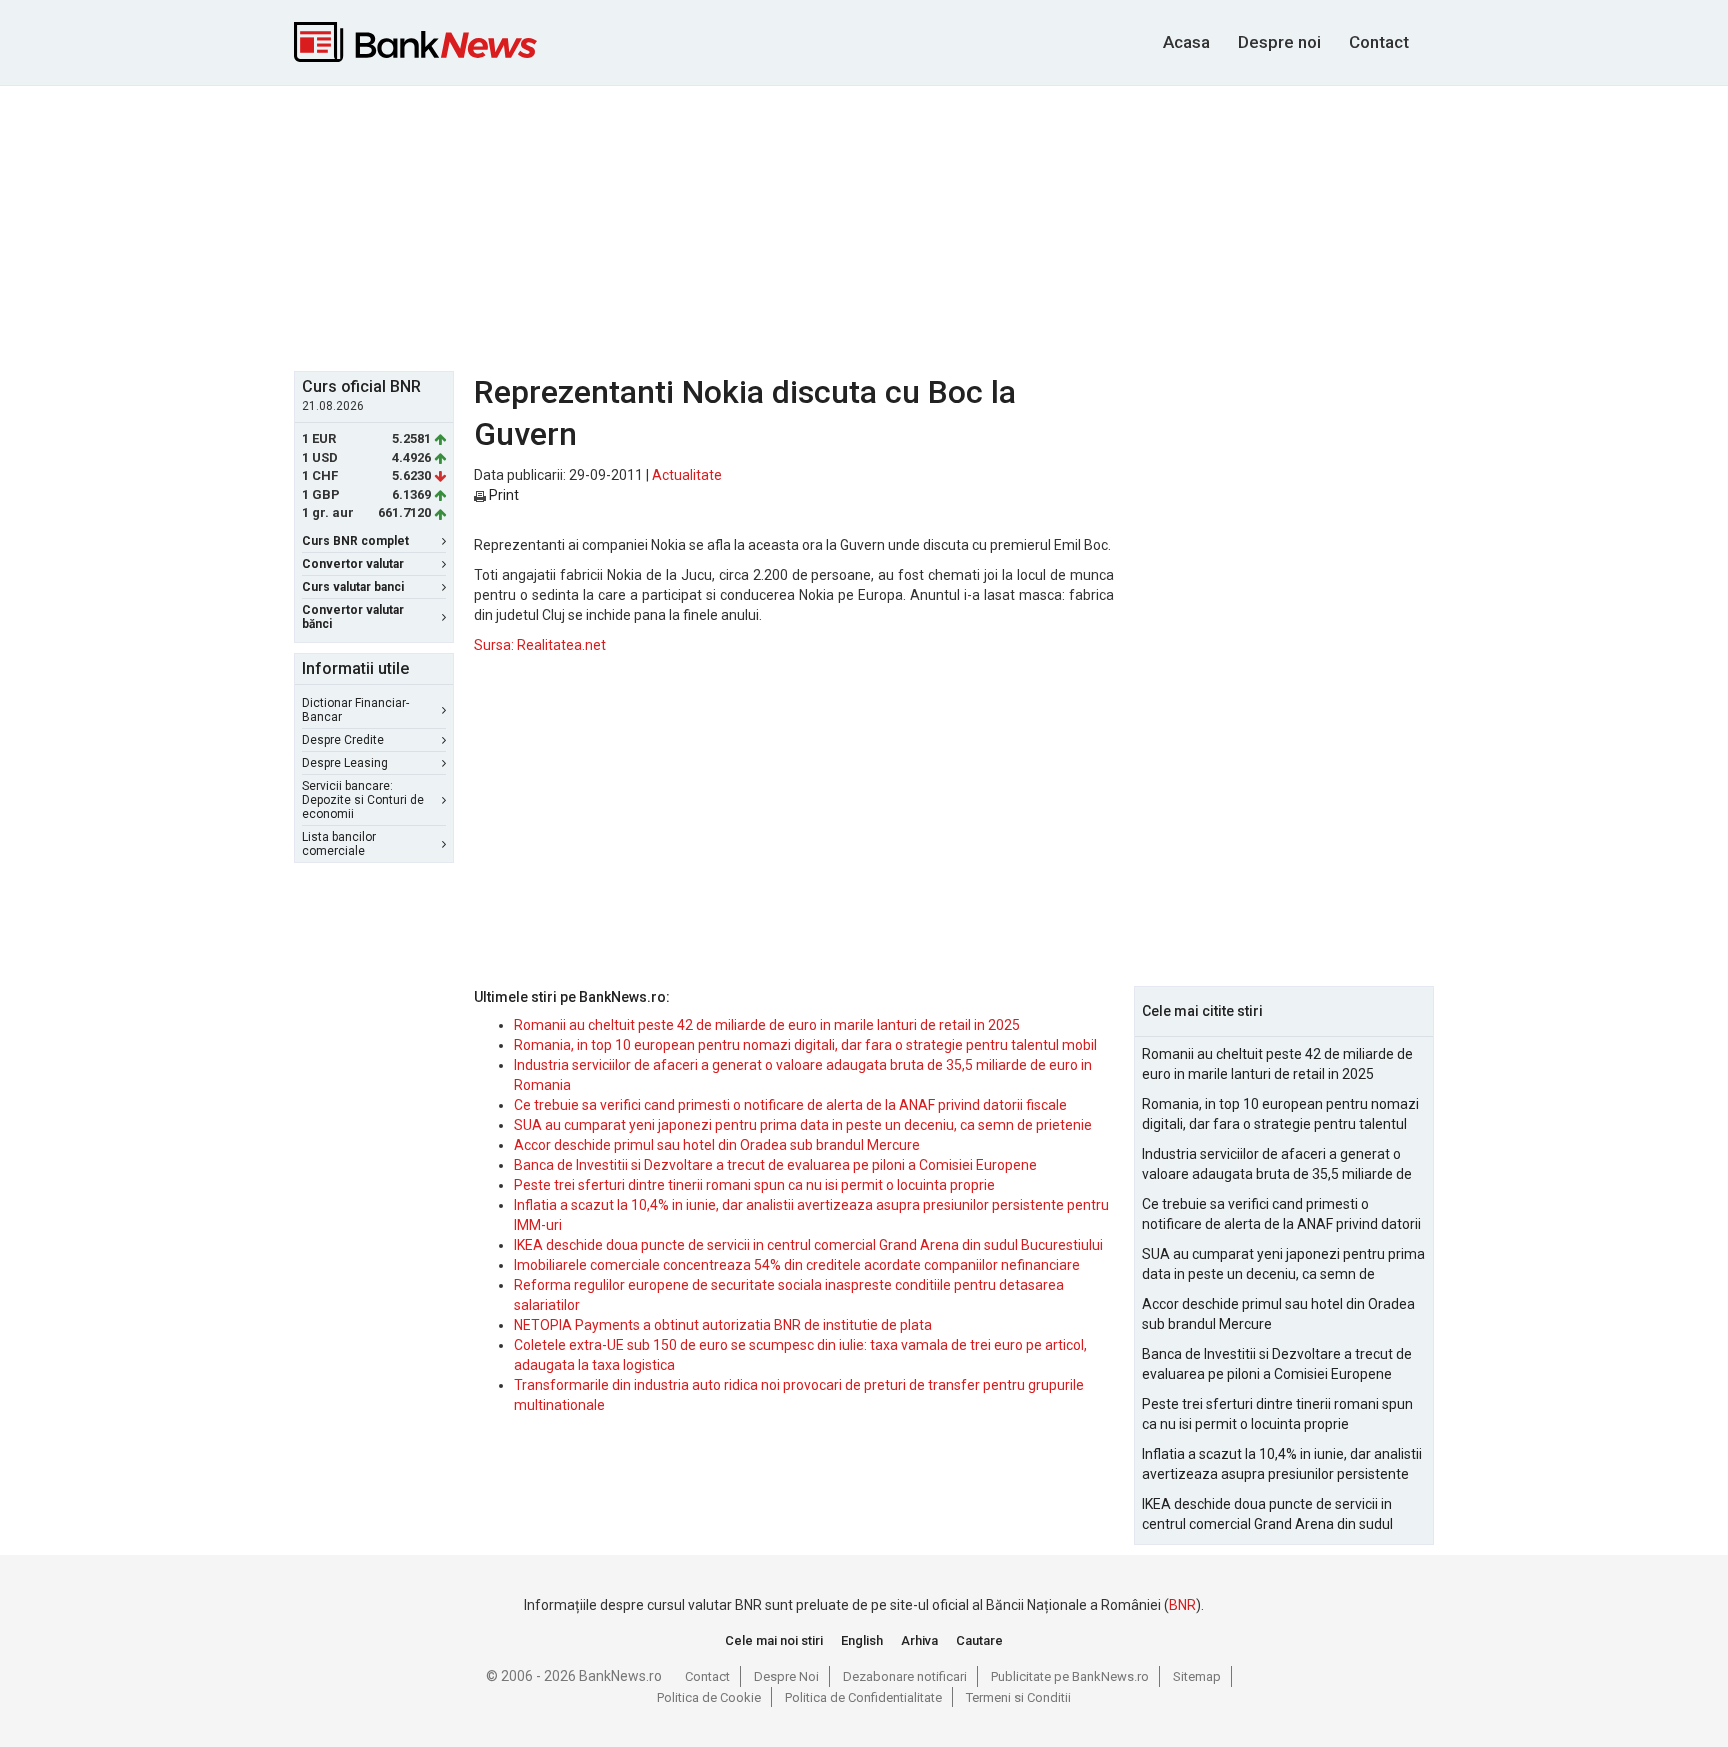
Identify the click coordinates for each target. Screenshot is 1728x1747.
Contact (1379, 42)
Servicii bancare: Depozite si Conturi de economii (363, 800)
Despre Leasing (345, 763)
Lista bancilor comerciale (339, 844)
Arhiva (919, 1640)
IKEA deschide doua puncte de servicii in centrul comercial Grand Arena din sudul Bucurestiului (808, 1245)
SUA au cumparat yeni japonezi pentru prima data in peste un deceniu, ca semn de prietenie (803, 1125)
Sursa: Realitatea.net (540, 645)
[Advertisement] (864, 226)
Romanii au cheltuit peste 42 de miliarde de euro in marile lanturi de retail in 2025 (767, 1025)
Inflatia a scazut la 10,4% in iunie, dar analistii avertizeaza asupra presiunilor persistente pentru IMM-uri (1282, 1465)
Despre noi (1279, 42)
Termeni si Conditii (1018, 1697)
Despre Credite (343, 740)
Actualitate (687, 475)
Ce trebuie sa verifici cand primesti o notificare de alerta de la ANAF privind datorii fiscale (790, 1105)
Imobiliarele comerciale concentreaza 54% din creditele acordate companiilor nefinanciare (797, 1265)
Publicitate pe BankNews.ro (1070, 1676)
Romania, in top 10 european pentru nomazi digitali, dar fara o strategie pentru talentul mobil (805, 1045)
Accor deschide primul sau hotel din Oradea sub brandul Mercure (717, 1145)
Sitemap (1197, 1676)
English (862, 1640)
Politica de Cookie (709, 1697)
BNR (1182, 1605)
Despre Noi (786, 1676)
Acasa (1186, 42)
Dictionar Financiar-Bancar (355, 710)
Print (502, 495)
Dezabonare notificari (905, 1676)
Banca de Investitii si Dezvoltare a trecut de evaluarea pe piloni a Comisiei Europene (775, 1165)
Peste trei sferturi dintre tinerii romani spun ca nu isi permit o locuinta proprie (754, 1185)
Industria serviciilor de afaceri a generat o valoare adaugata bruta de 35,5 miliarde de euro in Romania (1277, 1165)
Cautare (979, 1640)
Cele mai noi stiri (774, 1640)
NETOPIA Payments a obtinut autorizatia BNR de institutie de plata (723, 1325)
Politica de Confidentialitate (863, 1697)
